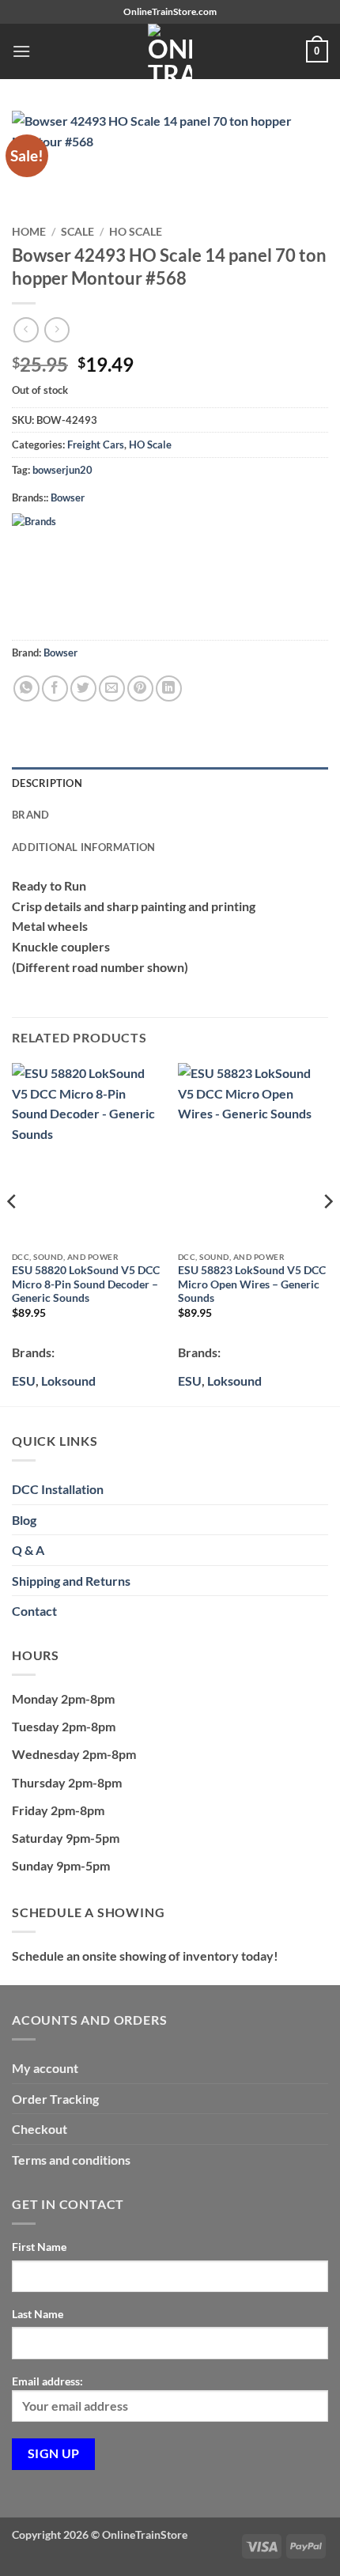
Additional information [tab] (84, 847)
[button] (21, 51)
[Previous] (13, 1233)
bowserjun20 (62, 470)
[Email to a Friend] (112, 688)
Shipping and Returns (71, 1581)
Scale (77, 232)
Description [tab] (47, 783)
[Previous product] (57, 329)
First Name (39, 2247)
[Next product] (26, 329)
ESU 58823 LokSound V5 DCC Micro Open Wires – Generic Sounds (252, 1284)
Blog (24, 1520)
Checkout (40, 2129)
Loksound (68, 1381)
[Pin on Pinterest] (140, 688)
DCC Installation (58, 1489)
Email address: (47, 2381)
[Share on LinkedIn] (169, 688)
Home (29, 232)
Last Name (38, 2314)
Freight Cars (96, 444)
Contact (34, 1611)
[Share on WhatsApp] (26, 688)
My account (45, 2068)
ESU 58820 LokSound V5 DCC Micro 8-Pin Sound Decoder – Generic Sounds (86, 1284)
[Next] (327, 1233)
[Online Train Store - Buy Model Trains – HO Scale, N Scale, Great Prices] (170, 51)
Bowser (68, 497)
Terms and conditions (71, 2160)
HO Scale (136, 232)
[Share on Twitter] (83, 688)
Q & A (28, 1550)
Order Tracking (55, 2099)
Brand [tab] (30, 815)
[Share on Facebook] (55, 688)
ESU (24, 1381)
